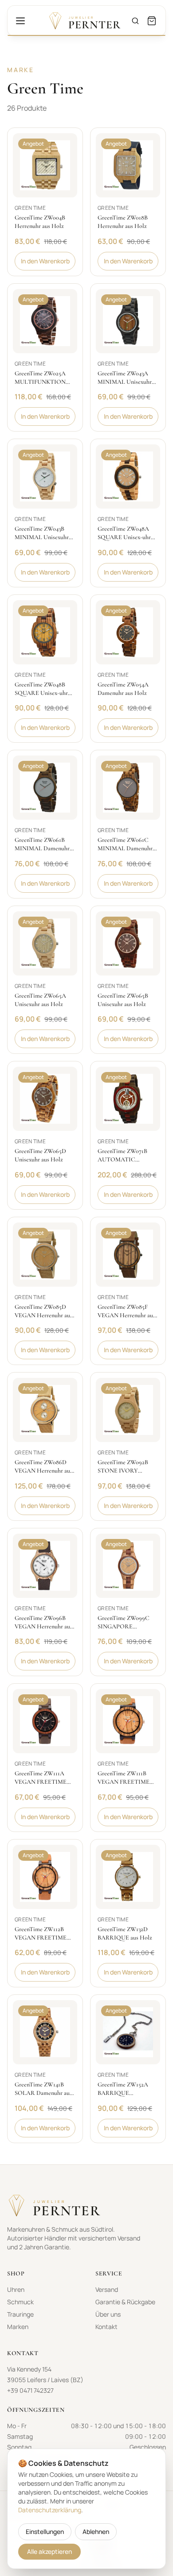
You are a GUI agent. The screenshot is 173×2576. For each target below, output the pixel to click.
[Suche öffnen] (135, 21)
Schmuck (20, 2302)
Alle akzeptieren (49, 2551)
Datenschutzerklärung (50, 2510)
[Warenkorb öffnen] (152, 21)
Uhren (16, 2289)
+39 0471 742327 (30, 2390)
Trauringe (20, 2314)
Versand (107, 2289)
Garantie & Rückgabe (125, 2302)
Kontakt (106, 2327)
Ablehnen (96, 2532)
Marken (18, 2327)
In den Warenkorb (45, 261)
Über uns (108, 2314)
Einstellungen (45, 2532)
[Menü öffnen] (20, 21)
